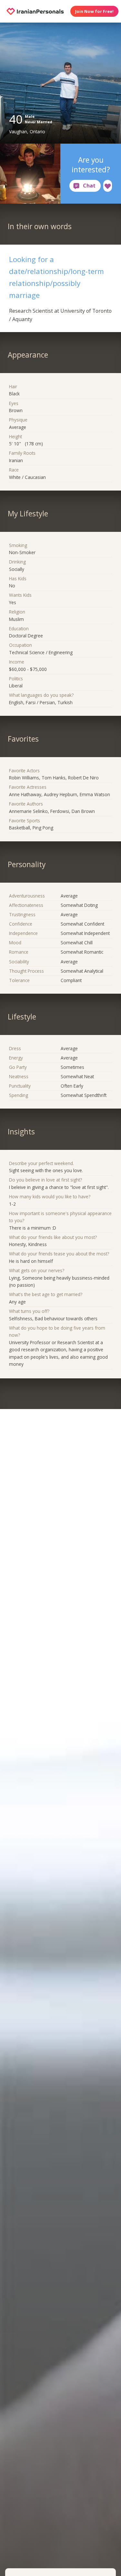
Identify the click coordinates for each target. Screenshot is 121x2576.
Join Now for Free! (94, 11)
